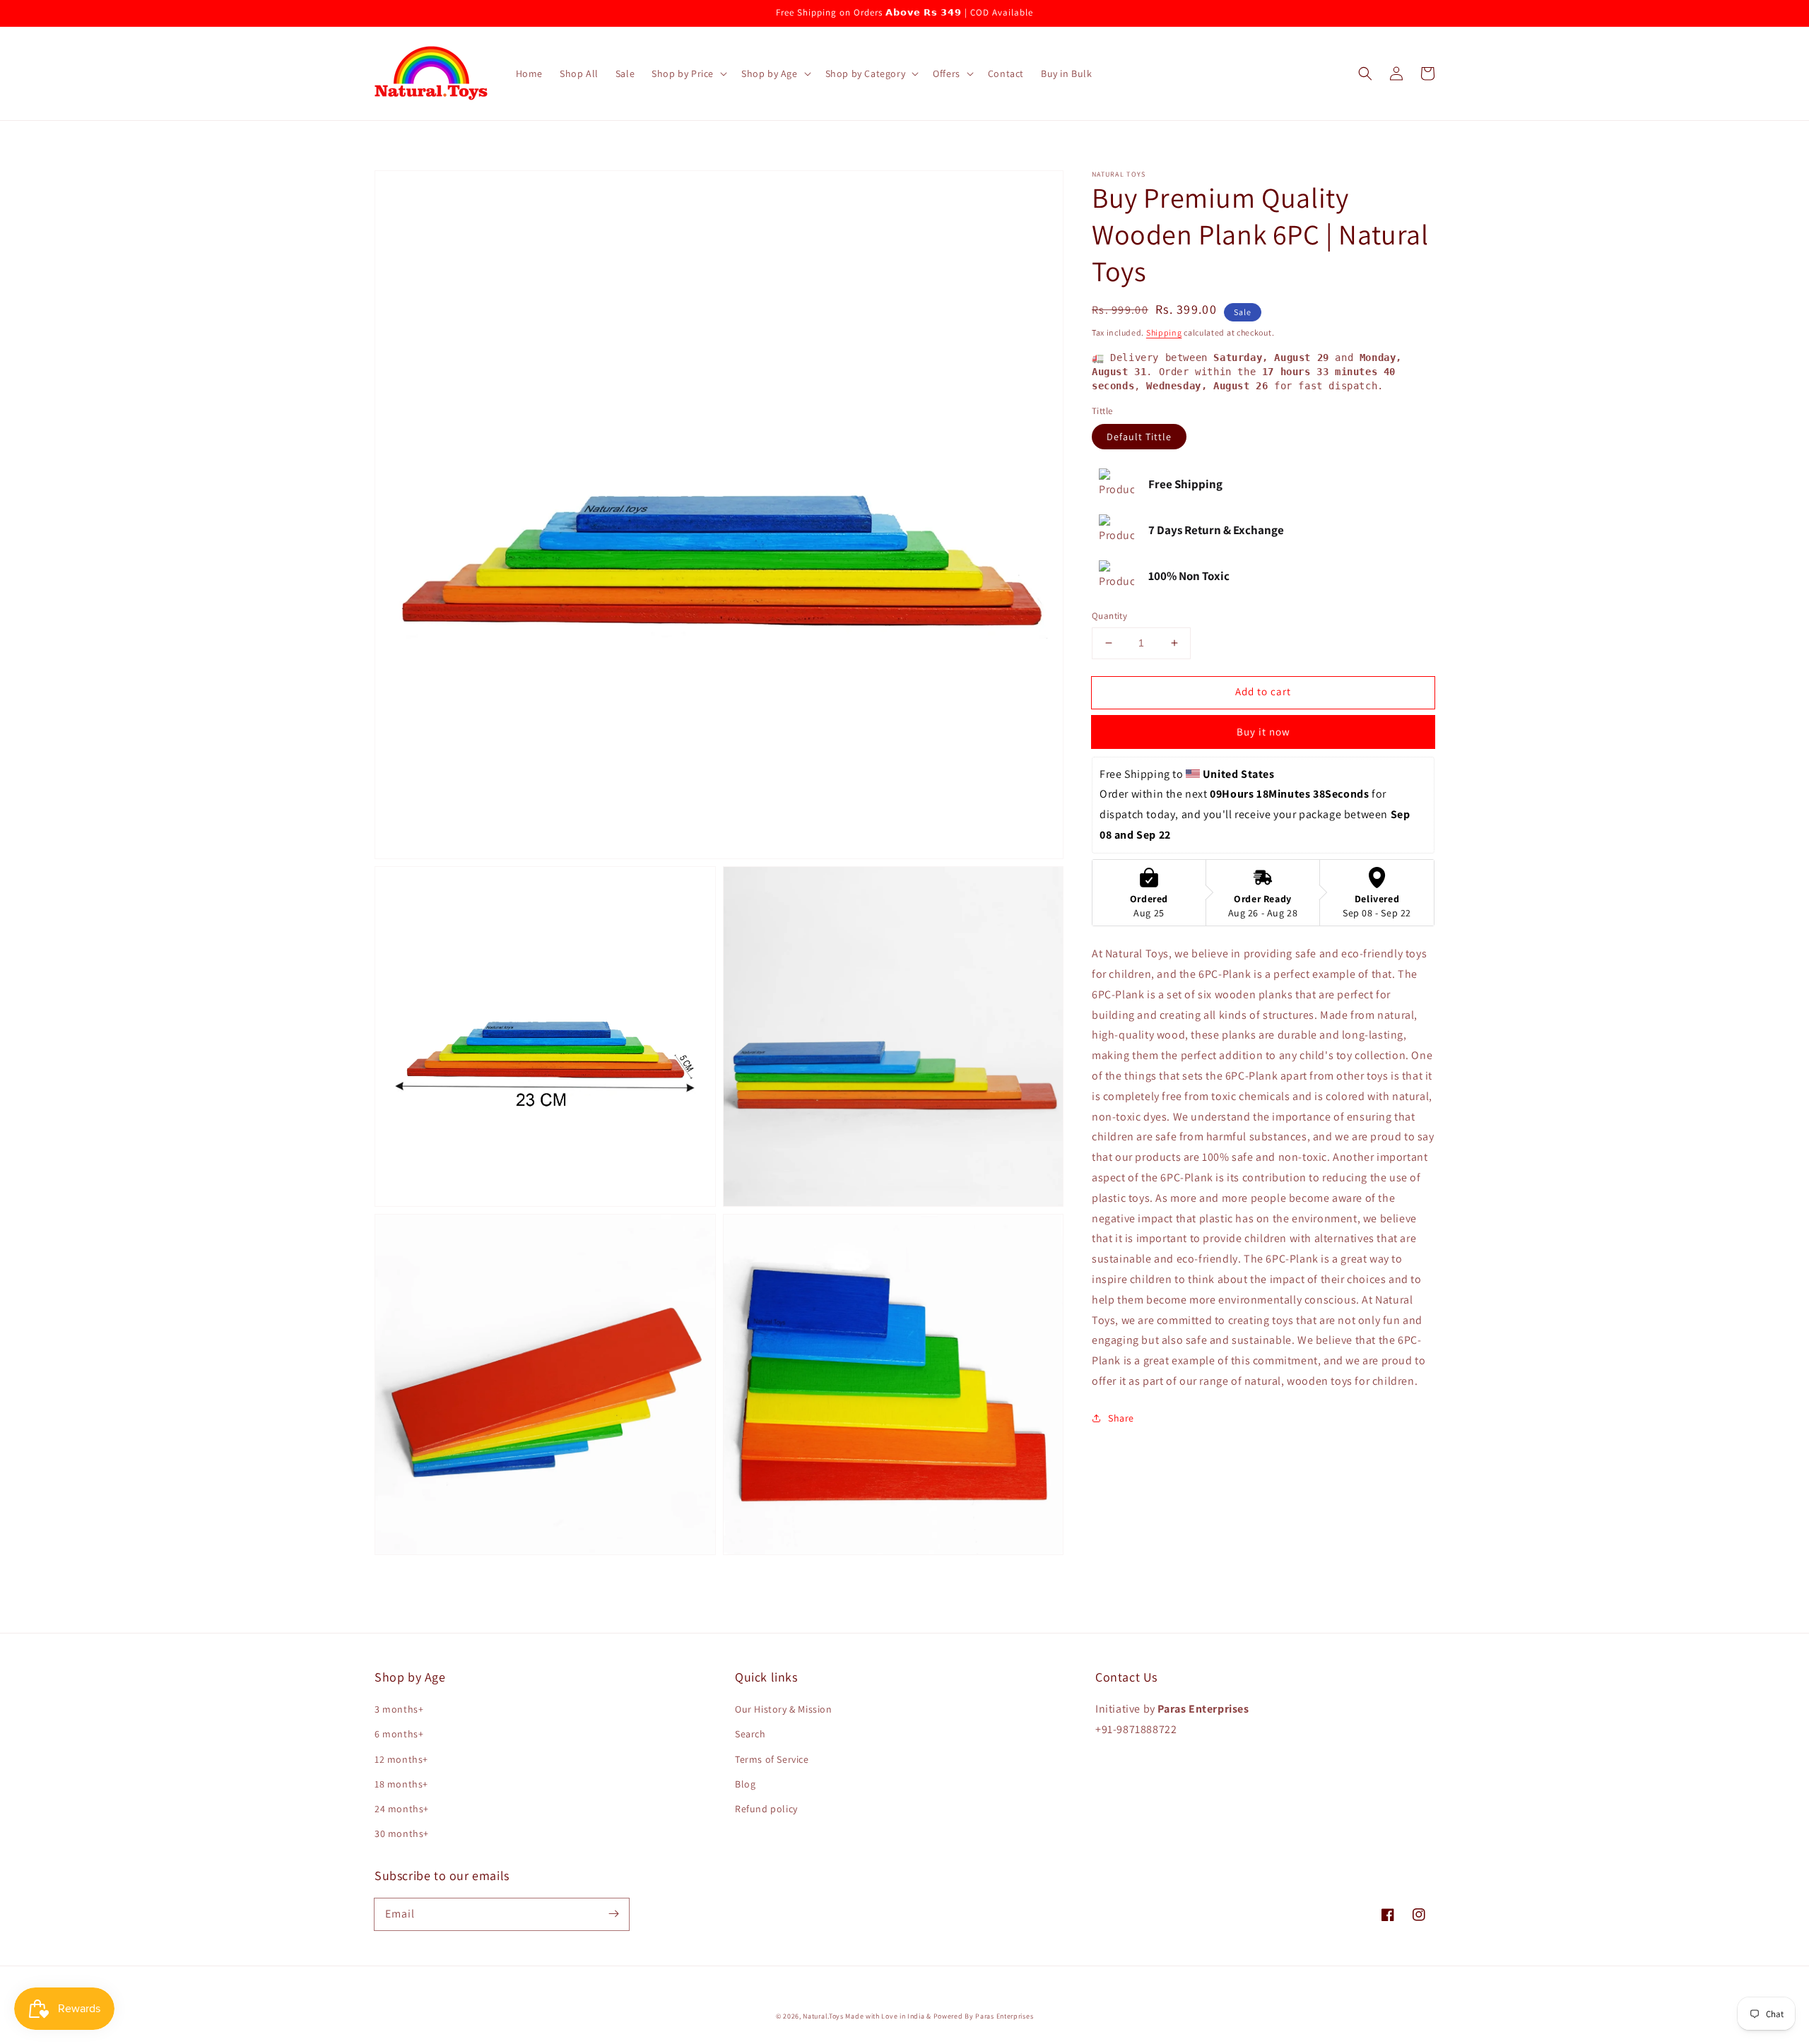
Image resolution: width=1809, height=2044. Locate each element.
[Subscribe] (613, 1914)
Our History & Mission (784, 1709)
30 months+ (402, 1833)
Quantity (1109, 616)
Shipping (1164, 332)
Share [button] (1121, 1417)
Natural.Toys (823, 2016)
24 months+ (402, 1809)
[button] (688, 73)
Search (750, 1734)
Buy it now (1263, 732)
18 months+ (401, 1784)
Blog (745, 1784)
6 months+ (399, 1734)
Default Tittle (1139, 437)
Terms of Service (772, 1759)
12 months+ (401, 1759)
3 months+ (399, 1709)
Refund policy (766, 1809)
